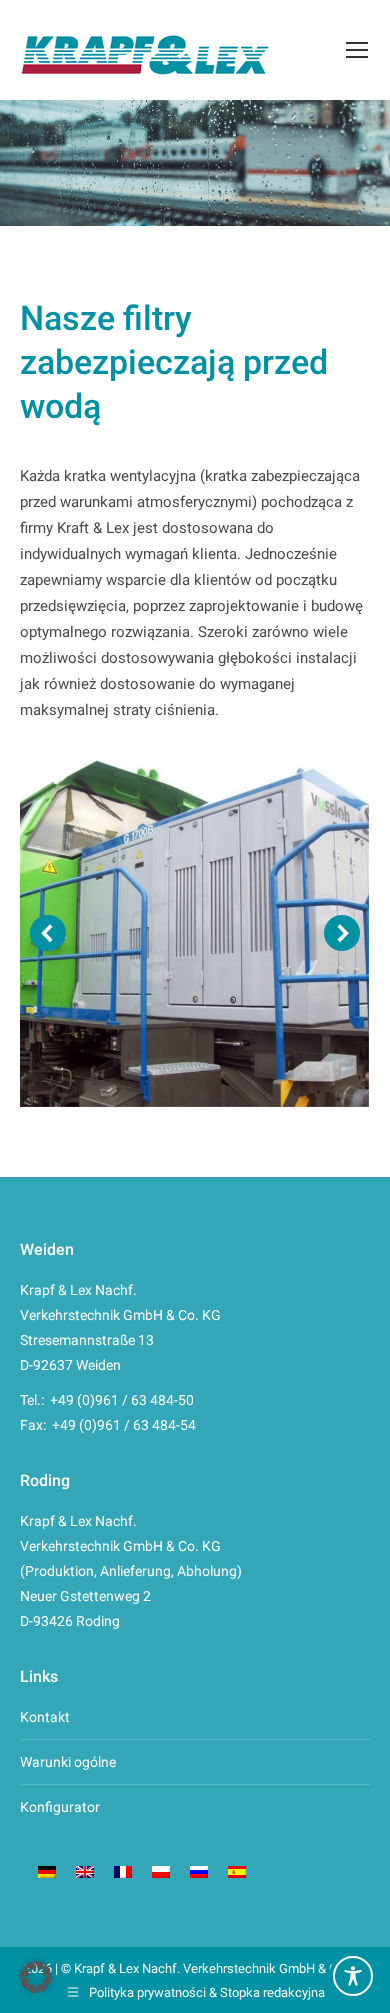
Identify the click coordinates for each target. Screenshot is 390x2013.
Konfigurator (60, 1807)
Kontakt (45, 1717)
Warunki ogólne (68, 1762)
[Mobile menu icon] (357, 50)
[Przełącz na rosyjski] (199, 1870)
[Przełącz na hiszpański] (237, 1870)
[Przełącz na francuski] (123, 1870)
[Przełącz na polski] (161, 1870)
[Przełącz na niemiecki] (47, 1870)
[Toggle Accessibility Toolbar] (353, 1976)
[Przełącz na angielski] (85, 1870)
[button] (48, 933)
